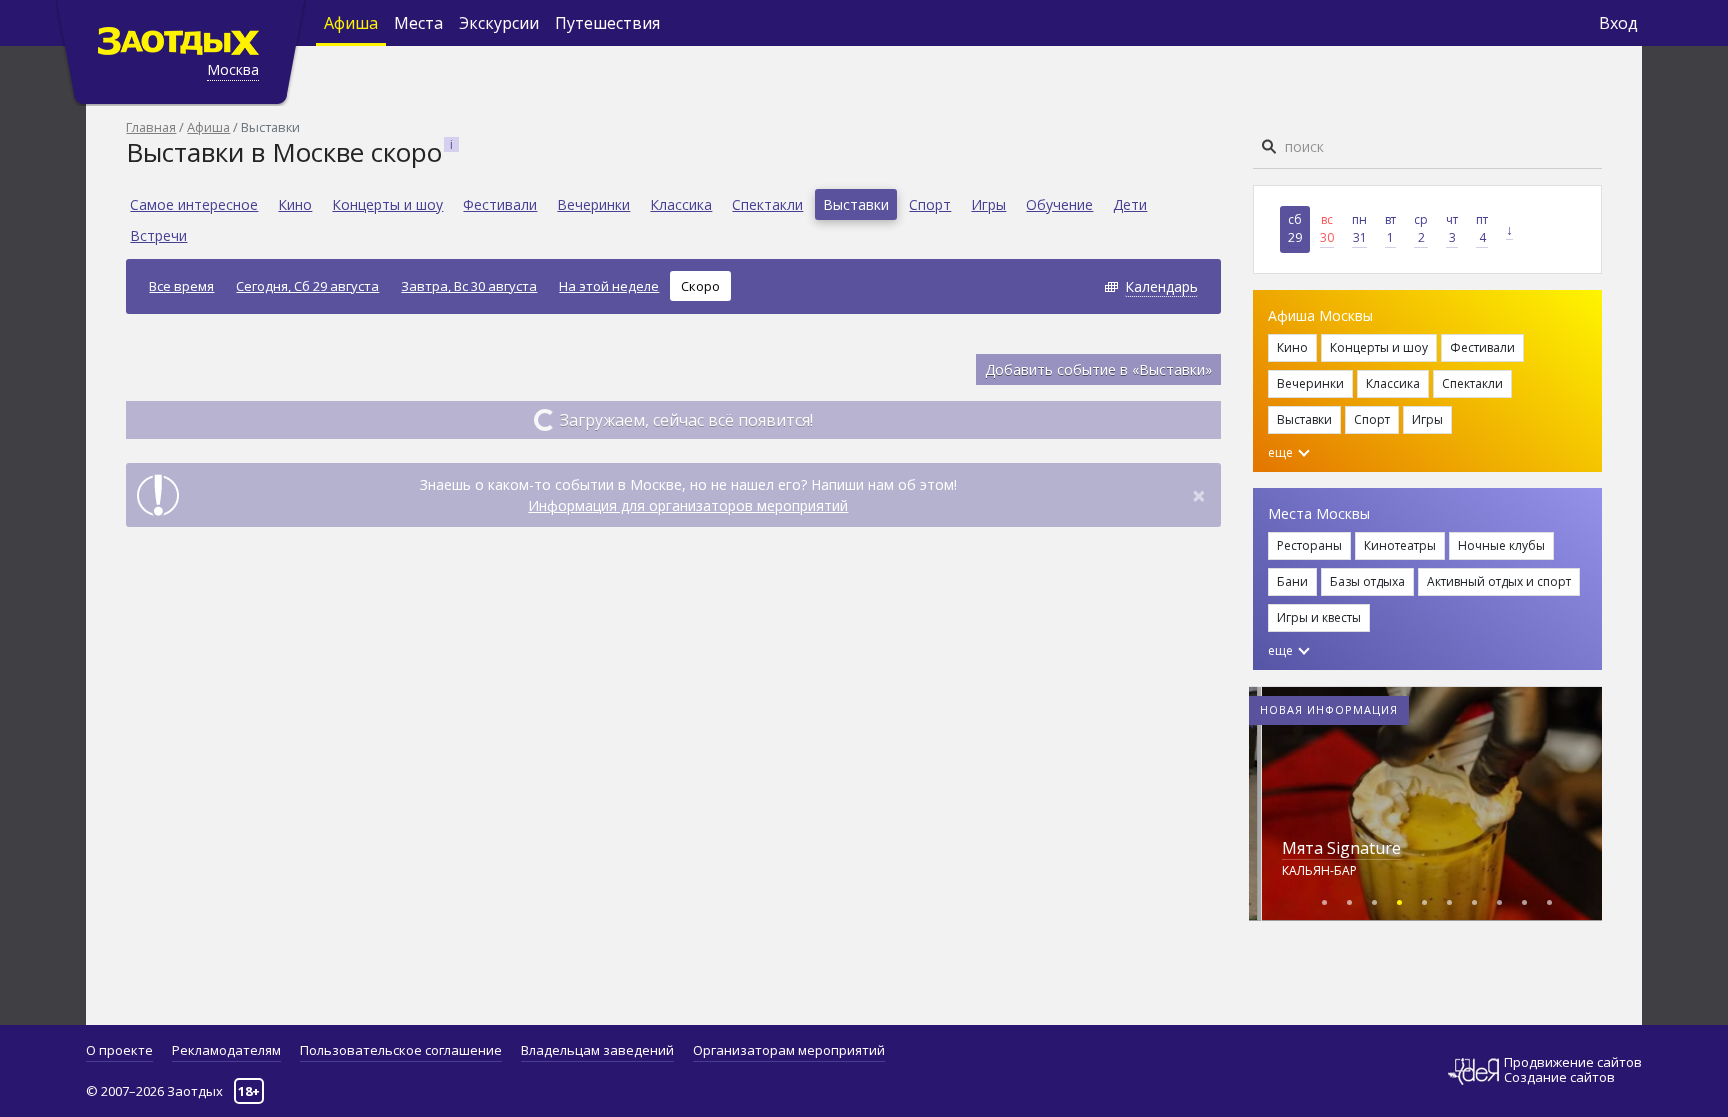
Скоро (700, 286)
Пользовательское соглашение (401, 1050)
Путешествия (607, 23)
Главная (151, 127)
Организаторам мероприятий (789, 1050)
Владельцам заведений (597, 1050)
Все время (181, 286)
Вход (1618, 23)
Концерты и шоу (387, 204)
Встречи (158, 235)
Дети (1130, 204)
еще (1282, 452)
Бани (1292, 581)
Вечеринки (593, 204)
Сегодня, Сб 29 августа (307, 286)
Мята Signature (1341, 848)
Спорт (930, 204)
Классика (681, 204)
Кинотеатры (1400, 545)
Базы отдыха (1367, 581)
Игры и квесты (1319, 617)
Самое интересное (194, 204)
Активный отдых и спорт (1499, 581)
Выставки (856, 204)
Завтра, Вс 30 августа (469, 286)
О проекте (119, 1050)
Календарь (1161, 286)
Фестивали (500, 204)
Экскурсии (499, 23)
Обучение (1059, 204)
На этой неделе (609, 286)
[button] (1324, 899)
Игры (988, 204)
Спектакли (767, 204)
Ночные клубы (1501, 545)
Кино (295, 204)
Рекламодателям (226, 1050)
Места (418, 23)
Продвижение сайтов (1573, 1062)
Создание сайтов (1559, 1077)
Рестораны (1309, 545)
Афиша (351, 23)
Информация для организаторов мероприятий (688, 505)
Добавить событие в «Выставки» (1098, 369)
